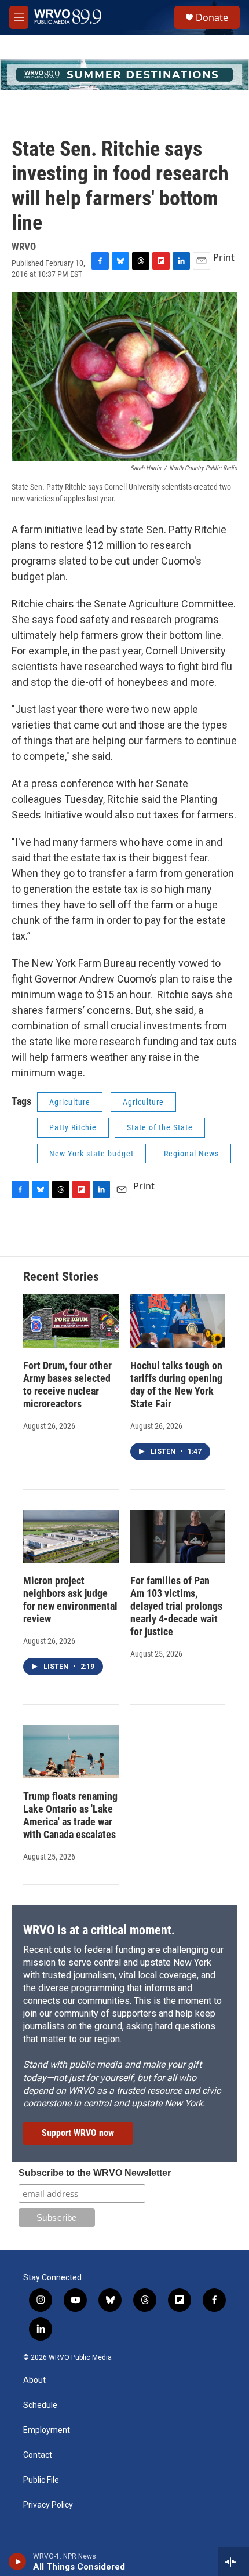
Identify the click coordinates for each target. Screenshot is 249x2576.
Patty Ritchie (73, 1127)
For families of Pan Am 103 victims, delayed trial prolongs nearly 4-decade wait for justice (176, 1606)
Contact (38, 2455)
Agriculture (70, 1102)
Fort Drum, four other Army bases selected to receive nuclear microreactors (67, 1385)
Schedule (40, 2405)
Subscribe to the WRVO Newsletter (95, 2173)
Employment (47, 2430)
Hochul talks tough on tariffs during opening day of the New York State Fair (176, 1385)
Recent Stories (61, 1277)
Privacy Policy (48, 2505)
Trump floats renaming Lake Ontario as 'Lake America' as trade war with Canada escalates (70, 1815)
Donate (212, 17)
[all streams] (234, 2562)
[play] (18, 2562)
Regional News (191, 1154)
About (34, 2380)
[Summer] (124, 74)
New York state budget (91, 1154)
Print (224, 257)
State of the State (160, 1127)
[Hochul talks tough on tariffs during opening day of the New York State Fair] (178, 1321)
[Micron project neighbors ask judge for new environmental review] (71, 1537)
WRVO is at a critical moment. (99, 1930)
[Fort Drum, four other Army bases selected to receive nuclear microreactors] (71, 1321)
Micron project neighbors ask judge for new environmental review (70, 1600)
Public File (41, 2480)
